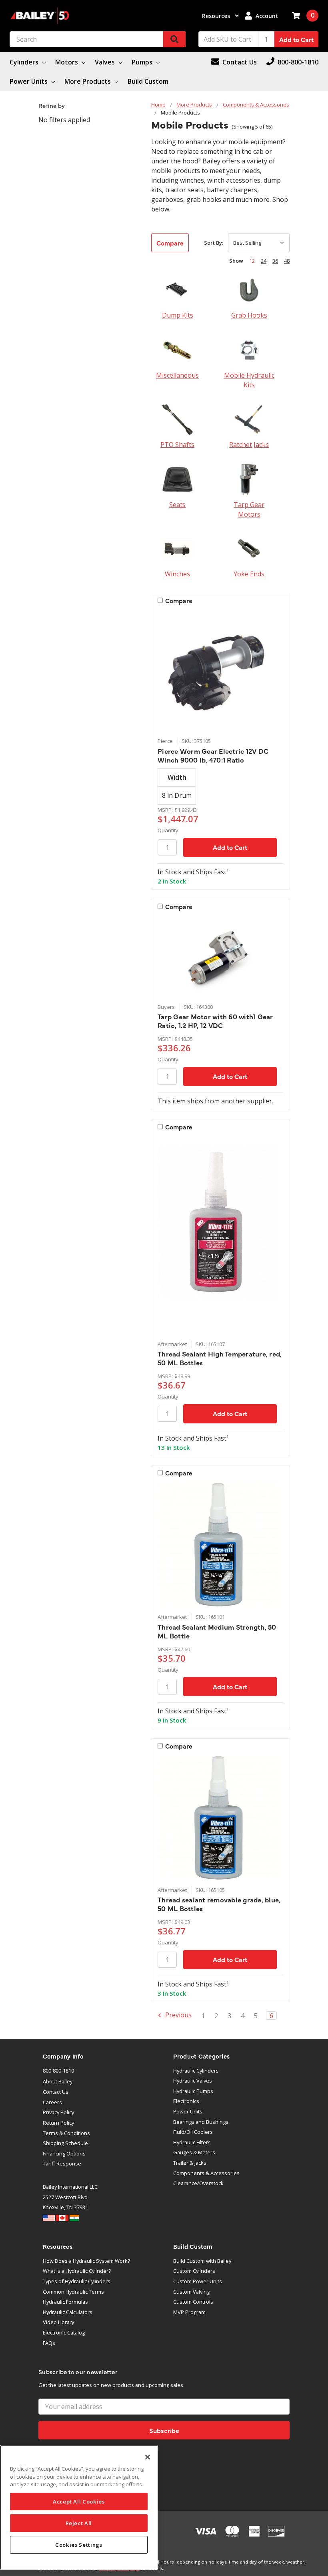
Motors (67, 62)
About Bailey (58, 2081)
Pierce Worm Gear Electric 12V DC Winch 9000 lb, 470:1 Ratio (213, 755)
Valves (106, 62)
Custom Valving (191, 2292)
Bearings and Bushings (201, 2122)
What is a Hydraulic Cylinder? (77, 2271)
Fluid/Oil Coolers (193, 2132)
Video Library (58, 2322)
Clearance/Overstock (198, 2183)
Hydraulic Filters (192, 2142)
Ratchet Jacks (249, 445)
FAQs (49, 2343)
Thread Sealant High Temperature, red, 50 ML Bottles (220, 1358)
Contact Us (56, 2092)
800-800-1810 (58, 2071)
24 (264, 261)
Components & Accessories (206, 2173)
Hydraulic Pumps (193, 2091)
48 (287, 261)
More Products (88, 81)
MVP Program (189, 2312)
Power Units (29, 81)
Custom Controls (193, 2302)
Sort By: (214, 243)
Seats (177, 505)
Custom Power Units (198, 2281)
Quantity (168, 830)
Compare (170, 243)
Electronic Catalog (64, 2332)
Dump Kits (178, 315)
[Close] (148, 2457)
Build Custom (148, 81)
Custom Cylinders (194, 2271)
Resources (217, 16)
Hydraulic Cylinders (196, 2071)
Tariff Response (62, 2163)
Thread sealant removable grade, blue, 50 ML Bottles (219, 1904)
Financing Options (64, 2153)
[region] (79, 2507)
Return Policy (58, 2123)
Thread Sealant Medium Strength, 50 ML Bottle (217, 1631)
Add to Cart (296, 39)
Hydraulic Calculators (68, 2312)
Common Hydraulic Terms (73, 2292)
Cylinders (25, 62)
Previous (178, 2016)
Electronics (186, 2101)
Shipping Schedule (65, 2143)
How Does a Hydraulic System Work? (86, 2261)
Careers (52, 2102)
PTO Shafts (177, 445)
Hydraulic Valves (193, 2081)
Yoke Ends (249, 574)
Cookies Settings (79, 2545)
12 (252, 261)
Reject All (79, 2523)
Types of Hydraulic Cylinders (77, 2281)
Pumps (143, 62)
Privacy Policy (58, 2112)
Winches (177, 574)
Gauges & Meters (194, 2152)
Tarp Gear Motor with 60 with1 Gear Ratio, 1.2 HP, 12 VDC (215, 1021)
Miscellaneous (177, 375)
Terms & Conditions (66, 2133)
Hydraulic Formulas (65, 2302)
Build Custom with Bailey (202, 2261)
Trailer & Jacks (190, 2163)
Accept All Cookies (79, 2502)
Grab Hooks (249, 315)
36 (275, 261)
